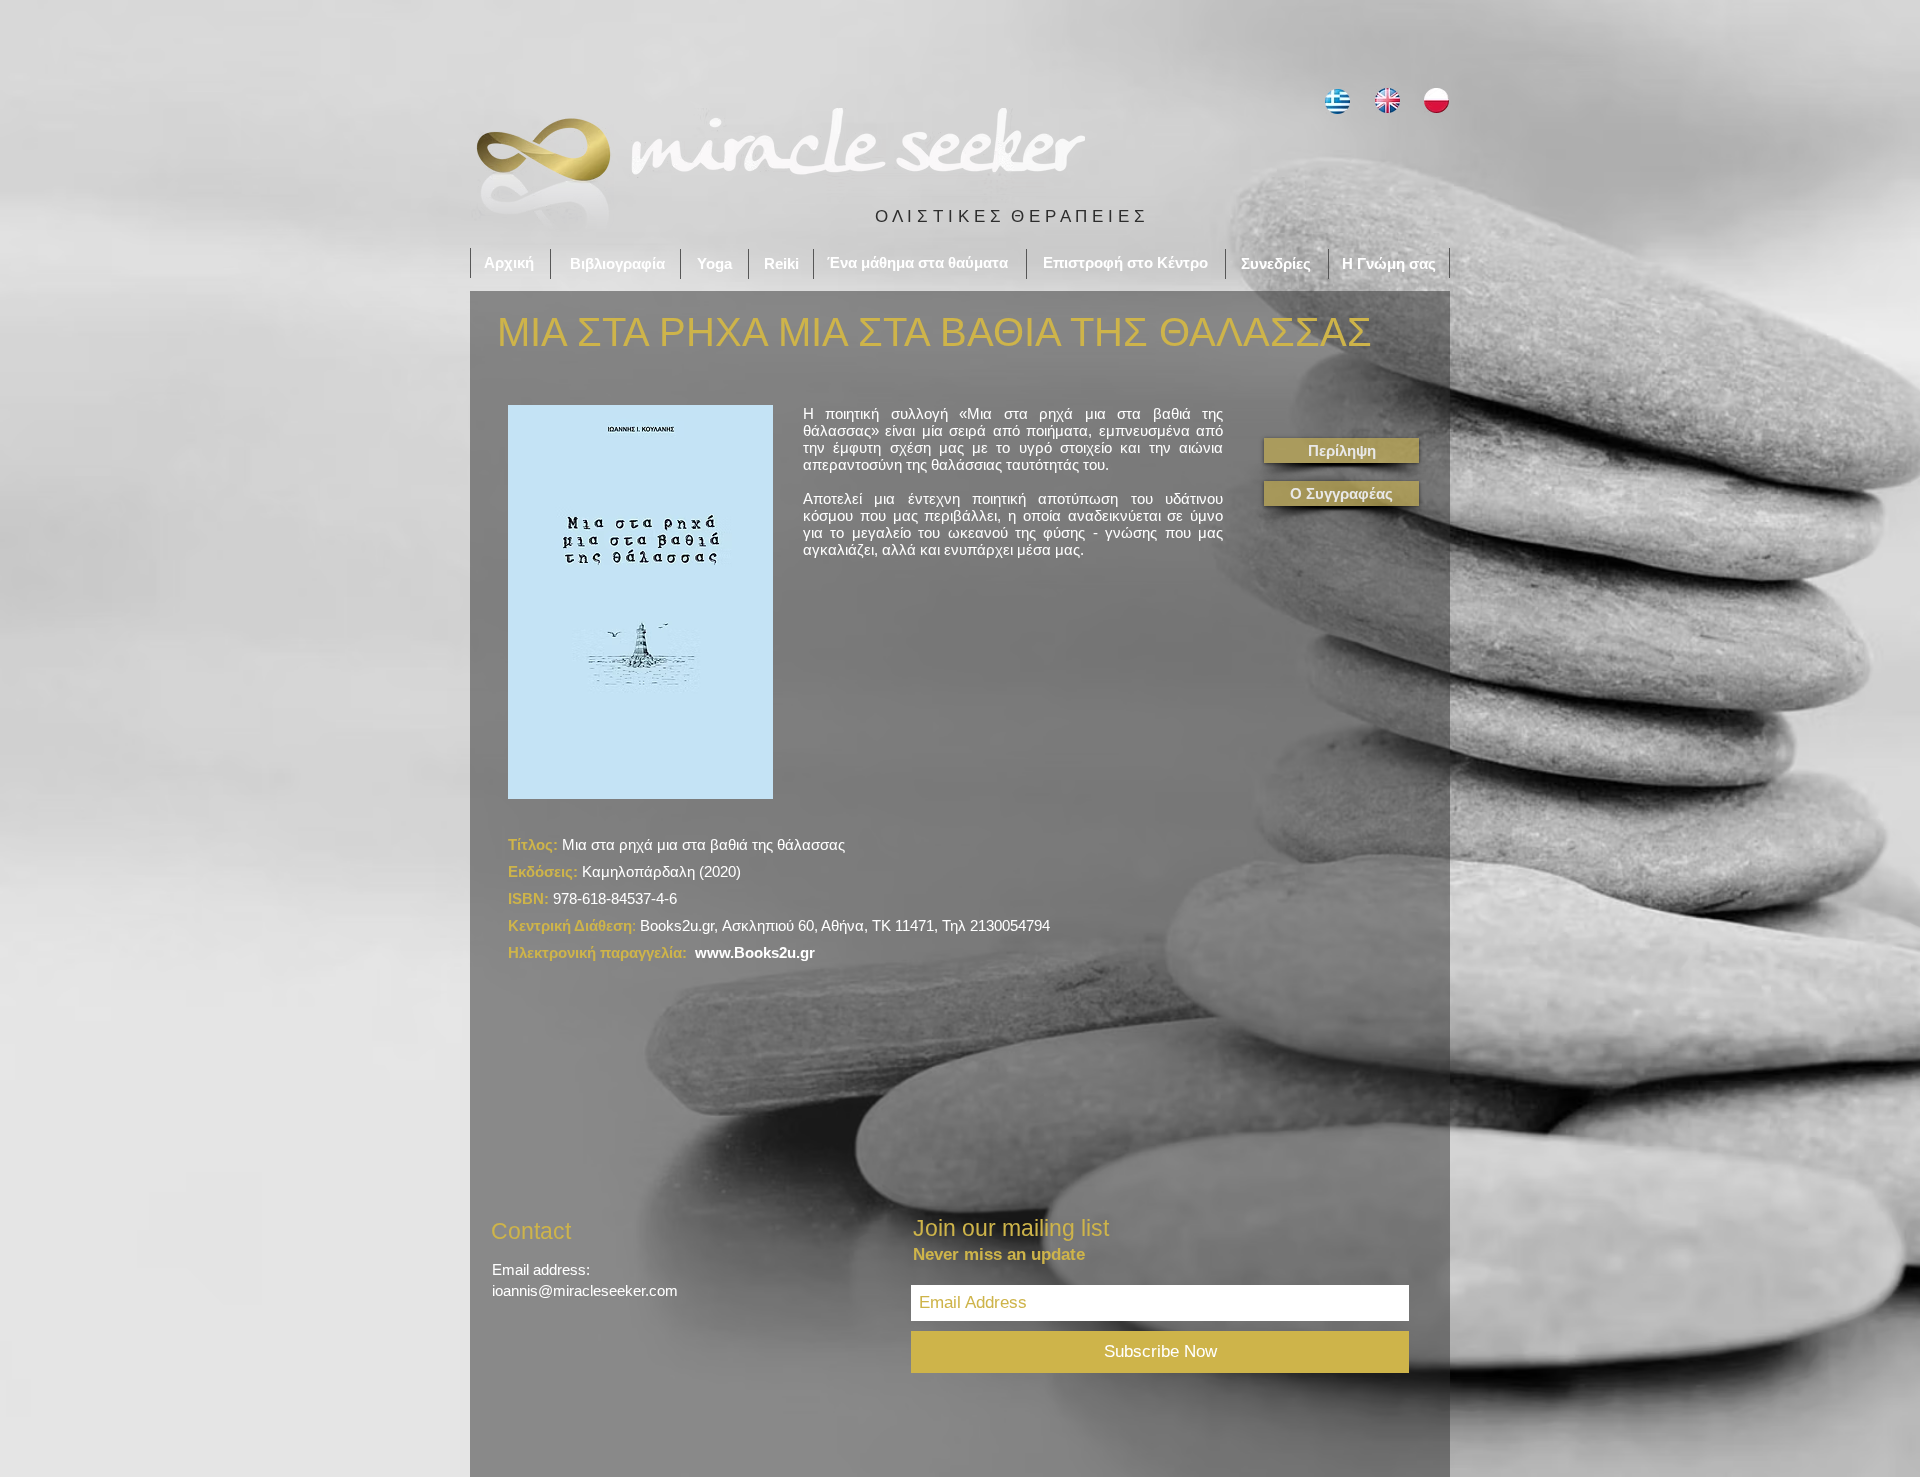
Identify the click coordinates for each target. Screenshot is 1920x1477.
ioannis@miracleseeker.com (585, 1290)
